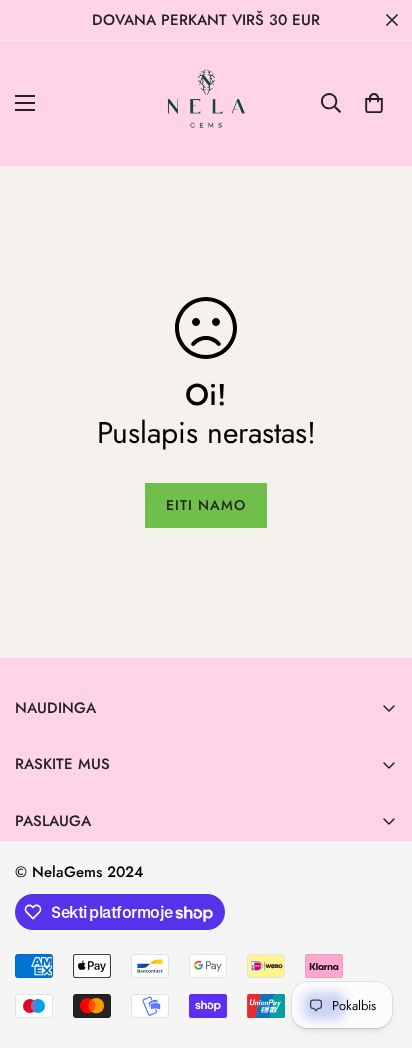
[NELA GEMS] (206, 103)
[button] (374, 103)
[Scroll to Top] (376, 942)
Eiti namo (206, 505)
